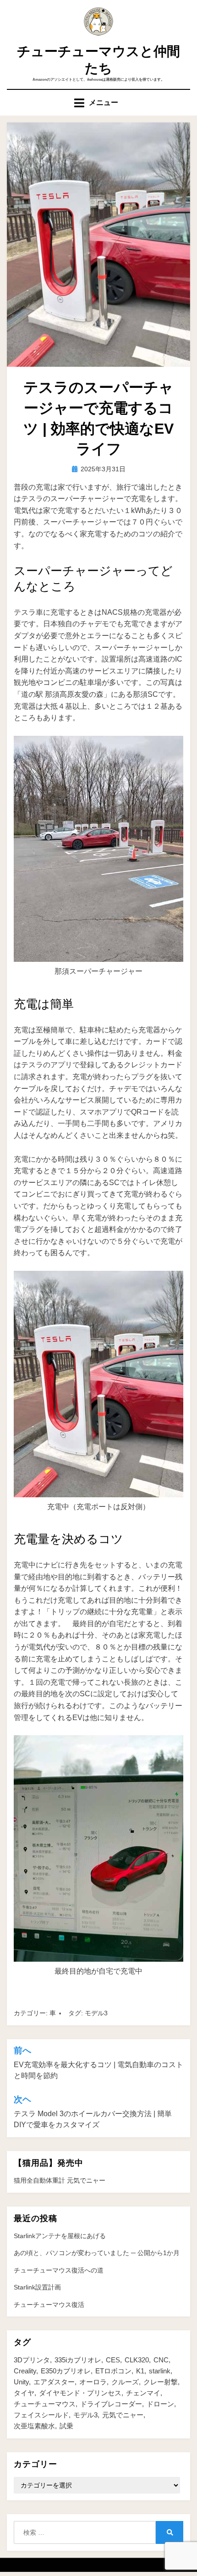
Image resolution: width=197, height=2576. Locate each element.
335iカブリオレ (78, 2360)
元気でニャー (123, 2415)
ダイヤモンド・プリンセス (80, 2393)
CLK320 (137, 2360)
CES (113, 2360)
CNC (161, 2360)
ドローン (160, 2404)
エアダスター (54, 2382)
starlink (160, 2371)
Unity (21, 2382)
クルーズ (125, 2382)
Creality (25, 2371)
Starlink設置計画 (37, 2287)
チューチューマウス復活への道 (59, 2270)
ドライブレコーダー (111, 2404)
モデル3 (96, 2013)
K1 (140, 2371)
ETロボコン (113, 2371)
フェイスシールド (41, 2415)
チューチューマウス (45, 2404)
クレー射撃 (161, 2382)
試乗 (66, 2426)
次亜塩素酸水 (34, 2426)
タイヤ (24, 2393)
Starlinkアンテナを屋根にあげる (60, 2236)
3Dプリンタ (32, 2360)
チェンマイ (143, 2393)
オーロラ (93, 2382)
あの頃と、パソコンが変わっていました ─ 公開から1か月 (97, 2253)
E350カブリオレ (66, 2371)
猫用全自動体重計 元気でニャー (60, 2180)
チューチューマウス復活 (49, 2305)
